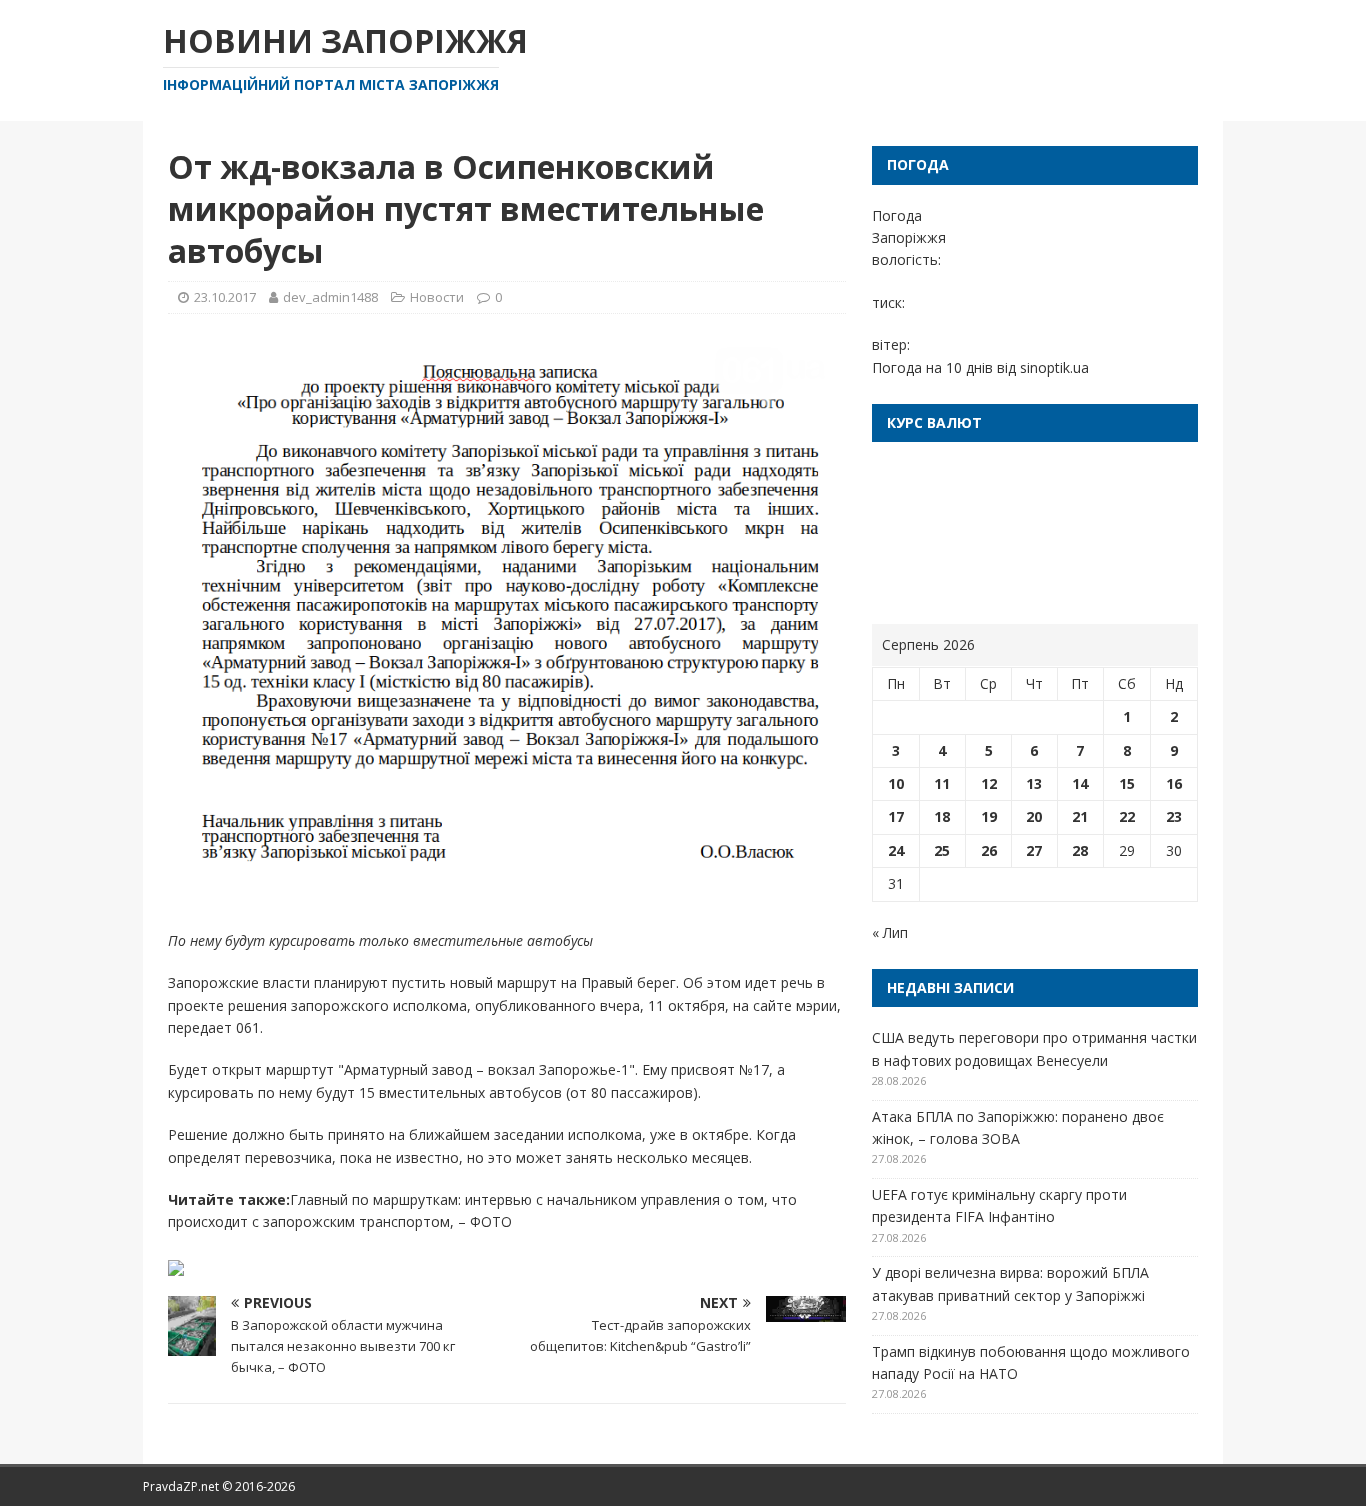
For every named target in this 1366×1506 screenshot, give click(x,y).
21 (1080, 816)
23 (1174, 816)
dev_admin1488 (330, 297)
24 (896, 850)
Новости (437, 297)
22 (1127, 816)
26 (989, 850)
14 (1080, 783)
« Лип (890, 932)
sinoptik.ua (1054, 367)
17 (896, 816)
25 (942, 850)
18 (942, 816)
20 (1034, 816)
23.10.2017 (225, 297)
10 (896, 783)
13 (1034, 783)
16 (1174, 783)
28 (1080, 850)
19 (989, 816)
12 (989, 783)
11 (942, 783)
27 (1034, 850)
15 (1127, 783)
